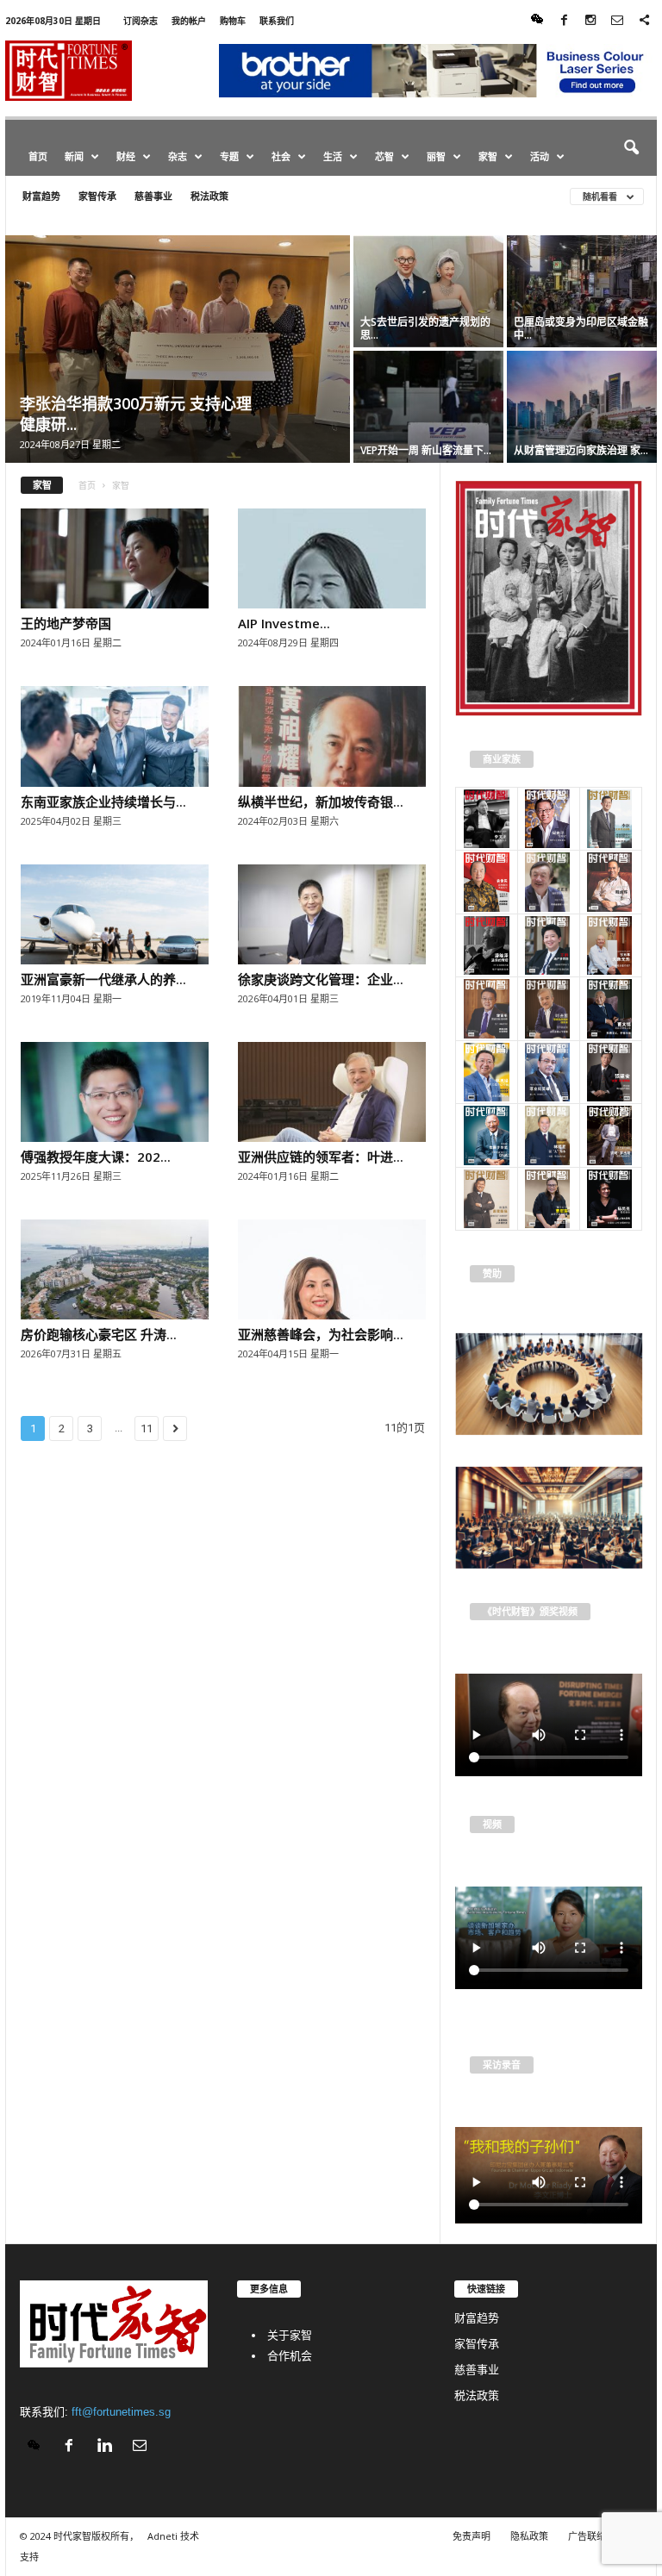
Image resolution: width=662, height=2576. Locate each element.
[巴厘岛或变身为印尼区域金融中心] (582, 291)
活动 (540, 156)
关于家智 (290, 2335)
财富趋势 (41, 196)
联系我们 (277, 21)
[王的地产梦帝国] (115, 558)
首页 (38, 156)
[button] (631, 148)
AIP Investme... (284, 623)
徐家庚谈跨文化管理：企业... (321, 979)
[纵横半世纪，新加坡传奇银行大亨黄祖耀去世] (332, 736)
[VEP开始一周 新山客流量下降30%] (428, 407)
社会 (281, 156)
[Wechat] (537, 21)
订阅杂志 (141, 21)
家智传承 (97, 196)
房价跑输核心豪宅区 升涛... (99, 1334)
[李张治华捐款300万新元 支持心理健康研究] (178, 349)
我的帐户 (189, 21)
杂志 (178, 156)
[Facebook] (564, 21)
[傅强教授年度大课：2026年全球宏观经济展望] (115, 1092)
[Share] (644, 21)
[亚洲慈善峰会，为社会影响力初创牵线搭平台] (332, 1269)
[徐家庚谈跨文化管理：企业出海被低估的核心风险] (332, 914)
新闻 (74, 156)
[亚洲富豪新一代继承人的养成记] (115, 914)
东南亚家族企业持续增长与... (103, 801)
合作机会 (290, 2356)
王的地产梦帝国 (66, 623)
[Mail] (617, 21)
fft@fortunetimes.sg (121, 2412)
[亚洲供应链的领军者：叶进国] (332, 1092)
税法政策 (209, 196)
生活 (333, 156)
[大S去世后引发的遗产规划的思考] (428, 291)
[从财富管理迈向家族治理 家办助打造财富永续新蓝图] (582, 407)
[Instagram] (590, 21)
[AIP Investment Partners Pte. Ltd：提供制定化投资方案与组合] (332, 558)
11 (147, 1428)
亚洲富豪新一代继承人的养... (103, 979)
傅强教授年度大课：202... (96, 1157)
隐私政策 (529, 2536)
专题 (229, 156)
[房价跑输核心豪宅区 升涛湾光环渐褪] (115, 1269)
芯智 (384, 156)
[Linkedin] (108, 2447)
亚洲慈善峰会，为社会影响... (321, 1334)
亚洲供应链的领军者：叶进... (321, 1157)
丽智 (436, 156)
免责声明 (472, 2536)
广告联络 (587, 2536)
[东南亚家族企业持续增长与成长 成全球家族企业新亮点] (115, 736)
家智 (488, 156)
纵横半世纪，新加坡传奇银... (321, 801)
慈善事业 (153, 196)
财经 (126, 156)
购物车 (233, 21)
